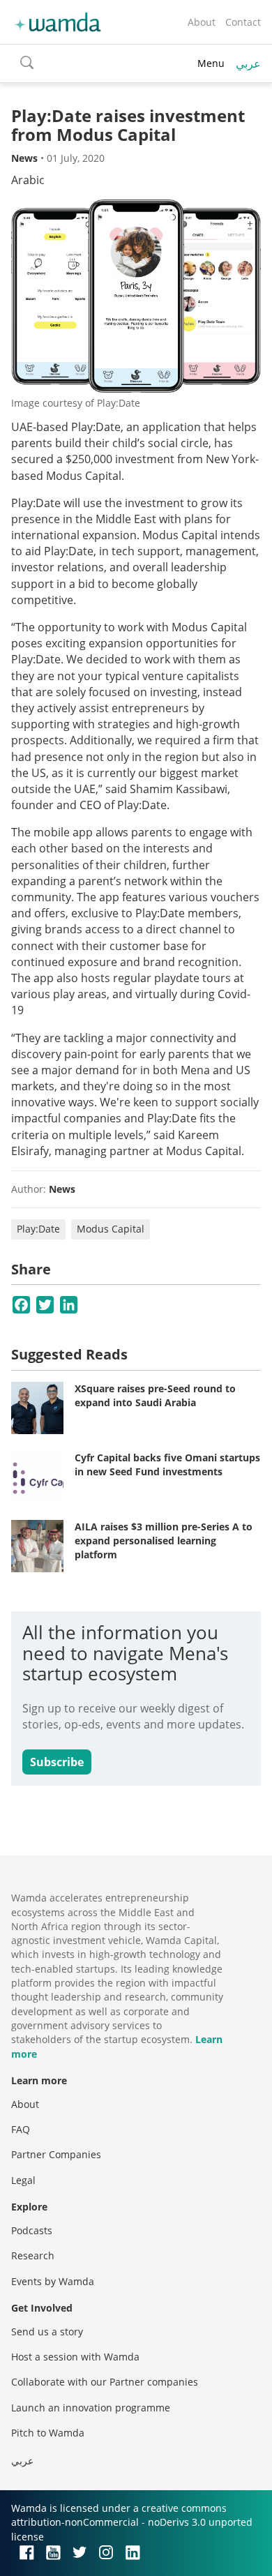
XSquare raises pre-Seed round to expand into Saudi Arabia (155, 1395)
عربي (248, 63)
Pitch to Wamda (48, 2433)
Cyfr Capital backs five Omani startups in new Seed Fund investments (167, 1464)
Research (33, 2255)
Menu (211, 63)
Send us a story (47, 2332)
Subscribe (57, 1762)
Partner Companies (56, 2154)
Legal (23, 2180)
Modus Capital (111, 1229)
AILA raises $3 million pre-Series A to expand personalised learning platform (164, 1540)
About (202, 22)
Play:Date (38, 1229)
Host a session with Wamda (75, 2357)
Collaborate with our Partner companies (105, 2382)
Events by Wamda (53, 2281)
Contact (243, 22)
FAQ (21, 2129)
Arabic (28, 180)
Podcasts (32, 2230)
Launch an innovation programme (91, 2408)
